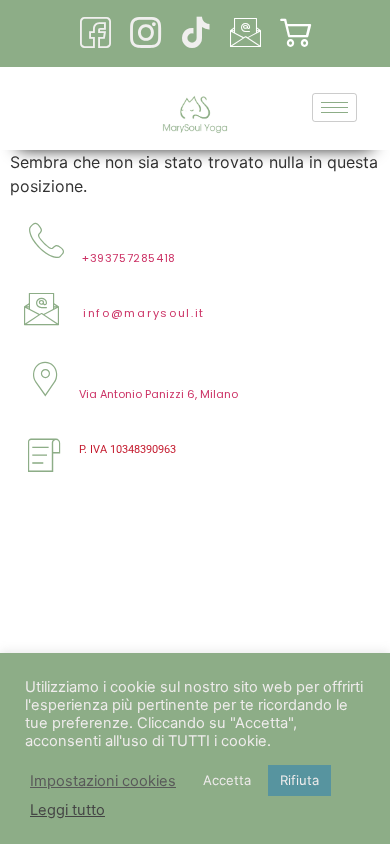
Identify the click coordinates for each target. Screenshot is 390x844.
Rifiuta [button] (299, 780)
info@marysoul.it (144, 313)
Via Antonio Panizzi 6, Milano (158, 394)
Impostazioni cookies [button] (103, 781)
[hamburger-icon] (334, 107)
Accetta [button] (227, 780)
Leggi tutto (67, 810)
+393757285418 (129, 258)
